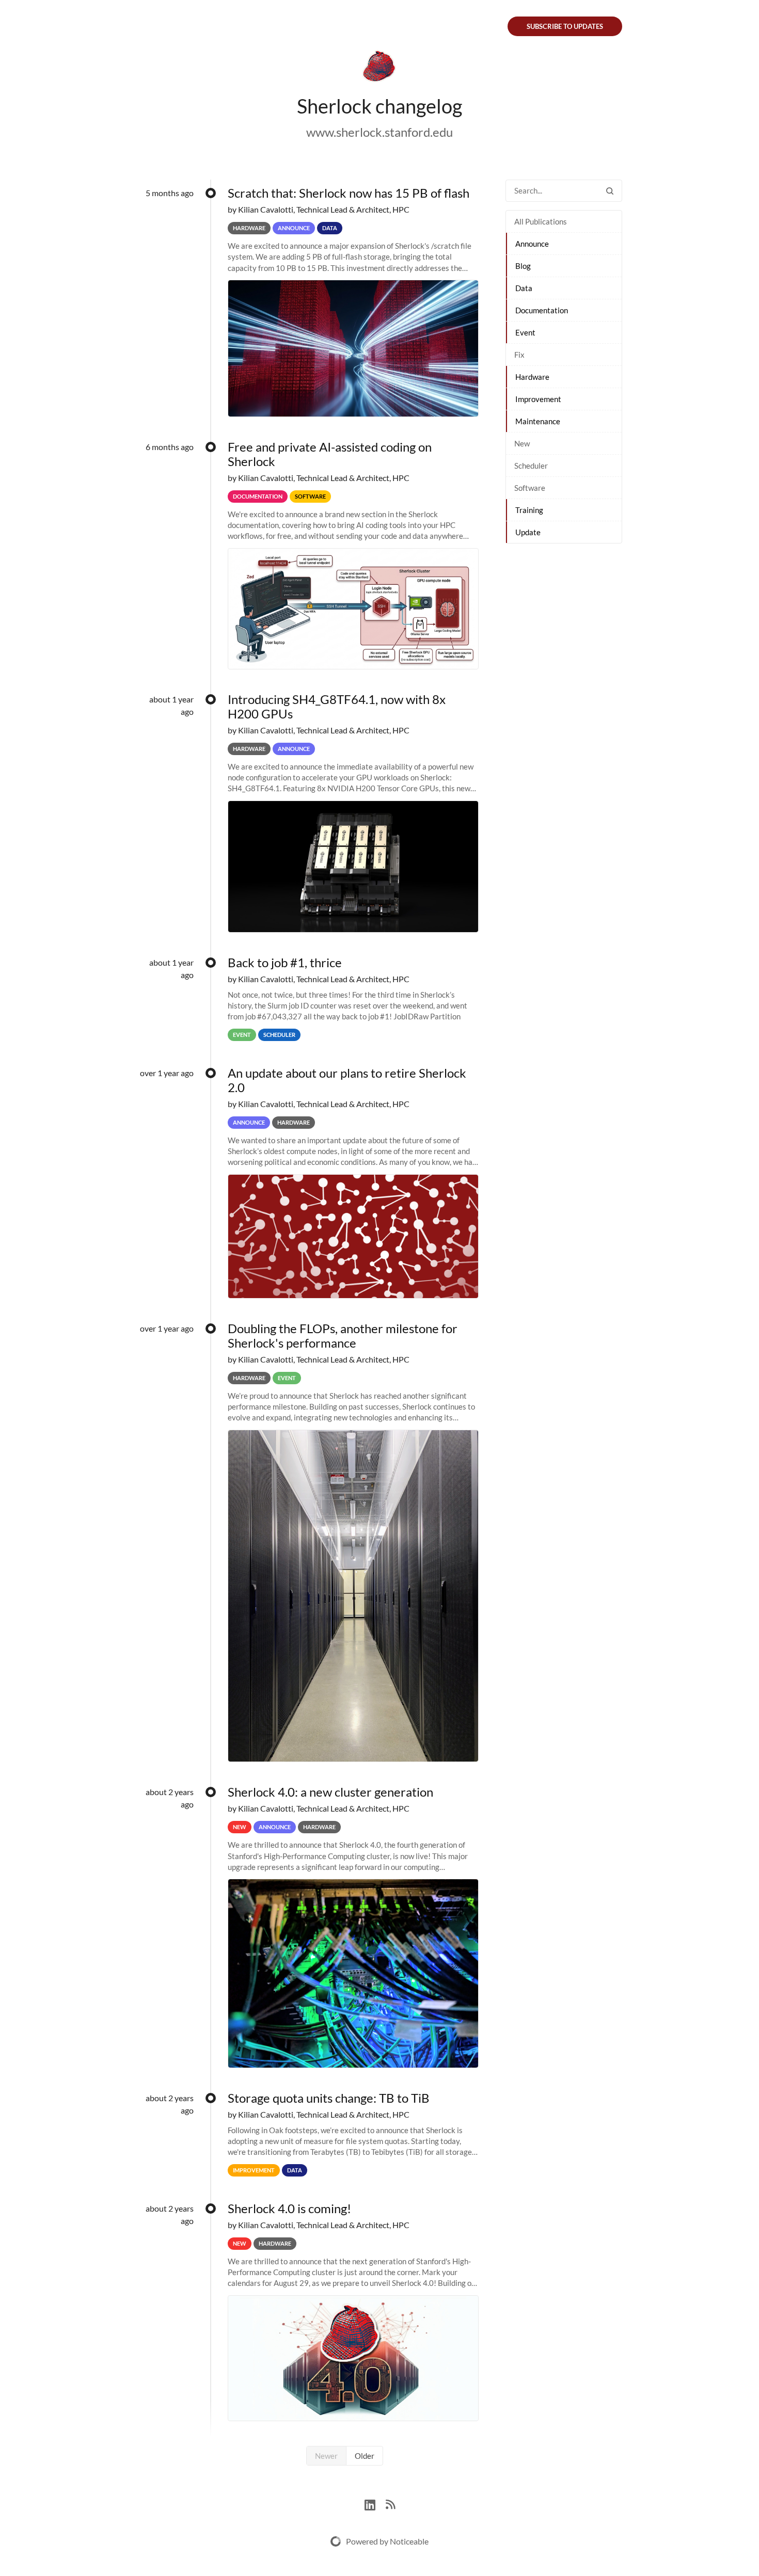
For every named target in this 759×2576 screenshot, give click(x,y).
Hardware (532, 377)
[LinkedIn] (375, 2503)
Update (528, 532)
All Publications (541, 221)
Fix (519, 355)
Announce (532, 244)
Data (524, 288)
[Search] (610, 191)
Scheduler (531, 466)
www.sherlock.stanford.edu (379, 132)
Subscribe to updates (565, 26)
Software (530, 488)
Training (529, 510)
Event (525, 332)
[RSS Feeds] (390, 2503)
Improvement (538, 399)
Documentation (542, 310)
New (522, 443)
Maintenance (538, 421)
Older (365, 2456)
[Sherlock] (379, 68)
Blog (523, 266)
